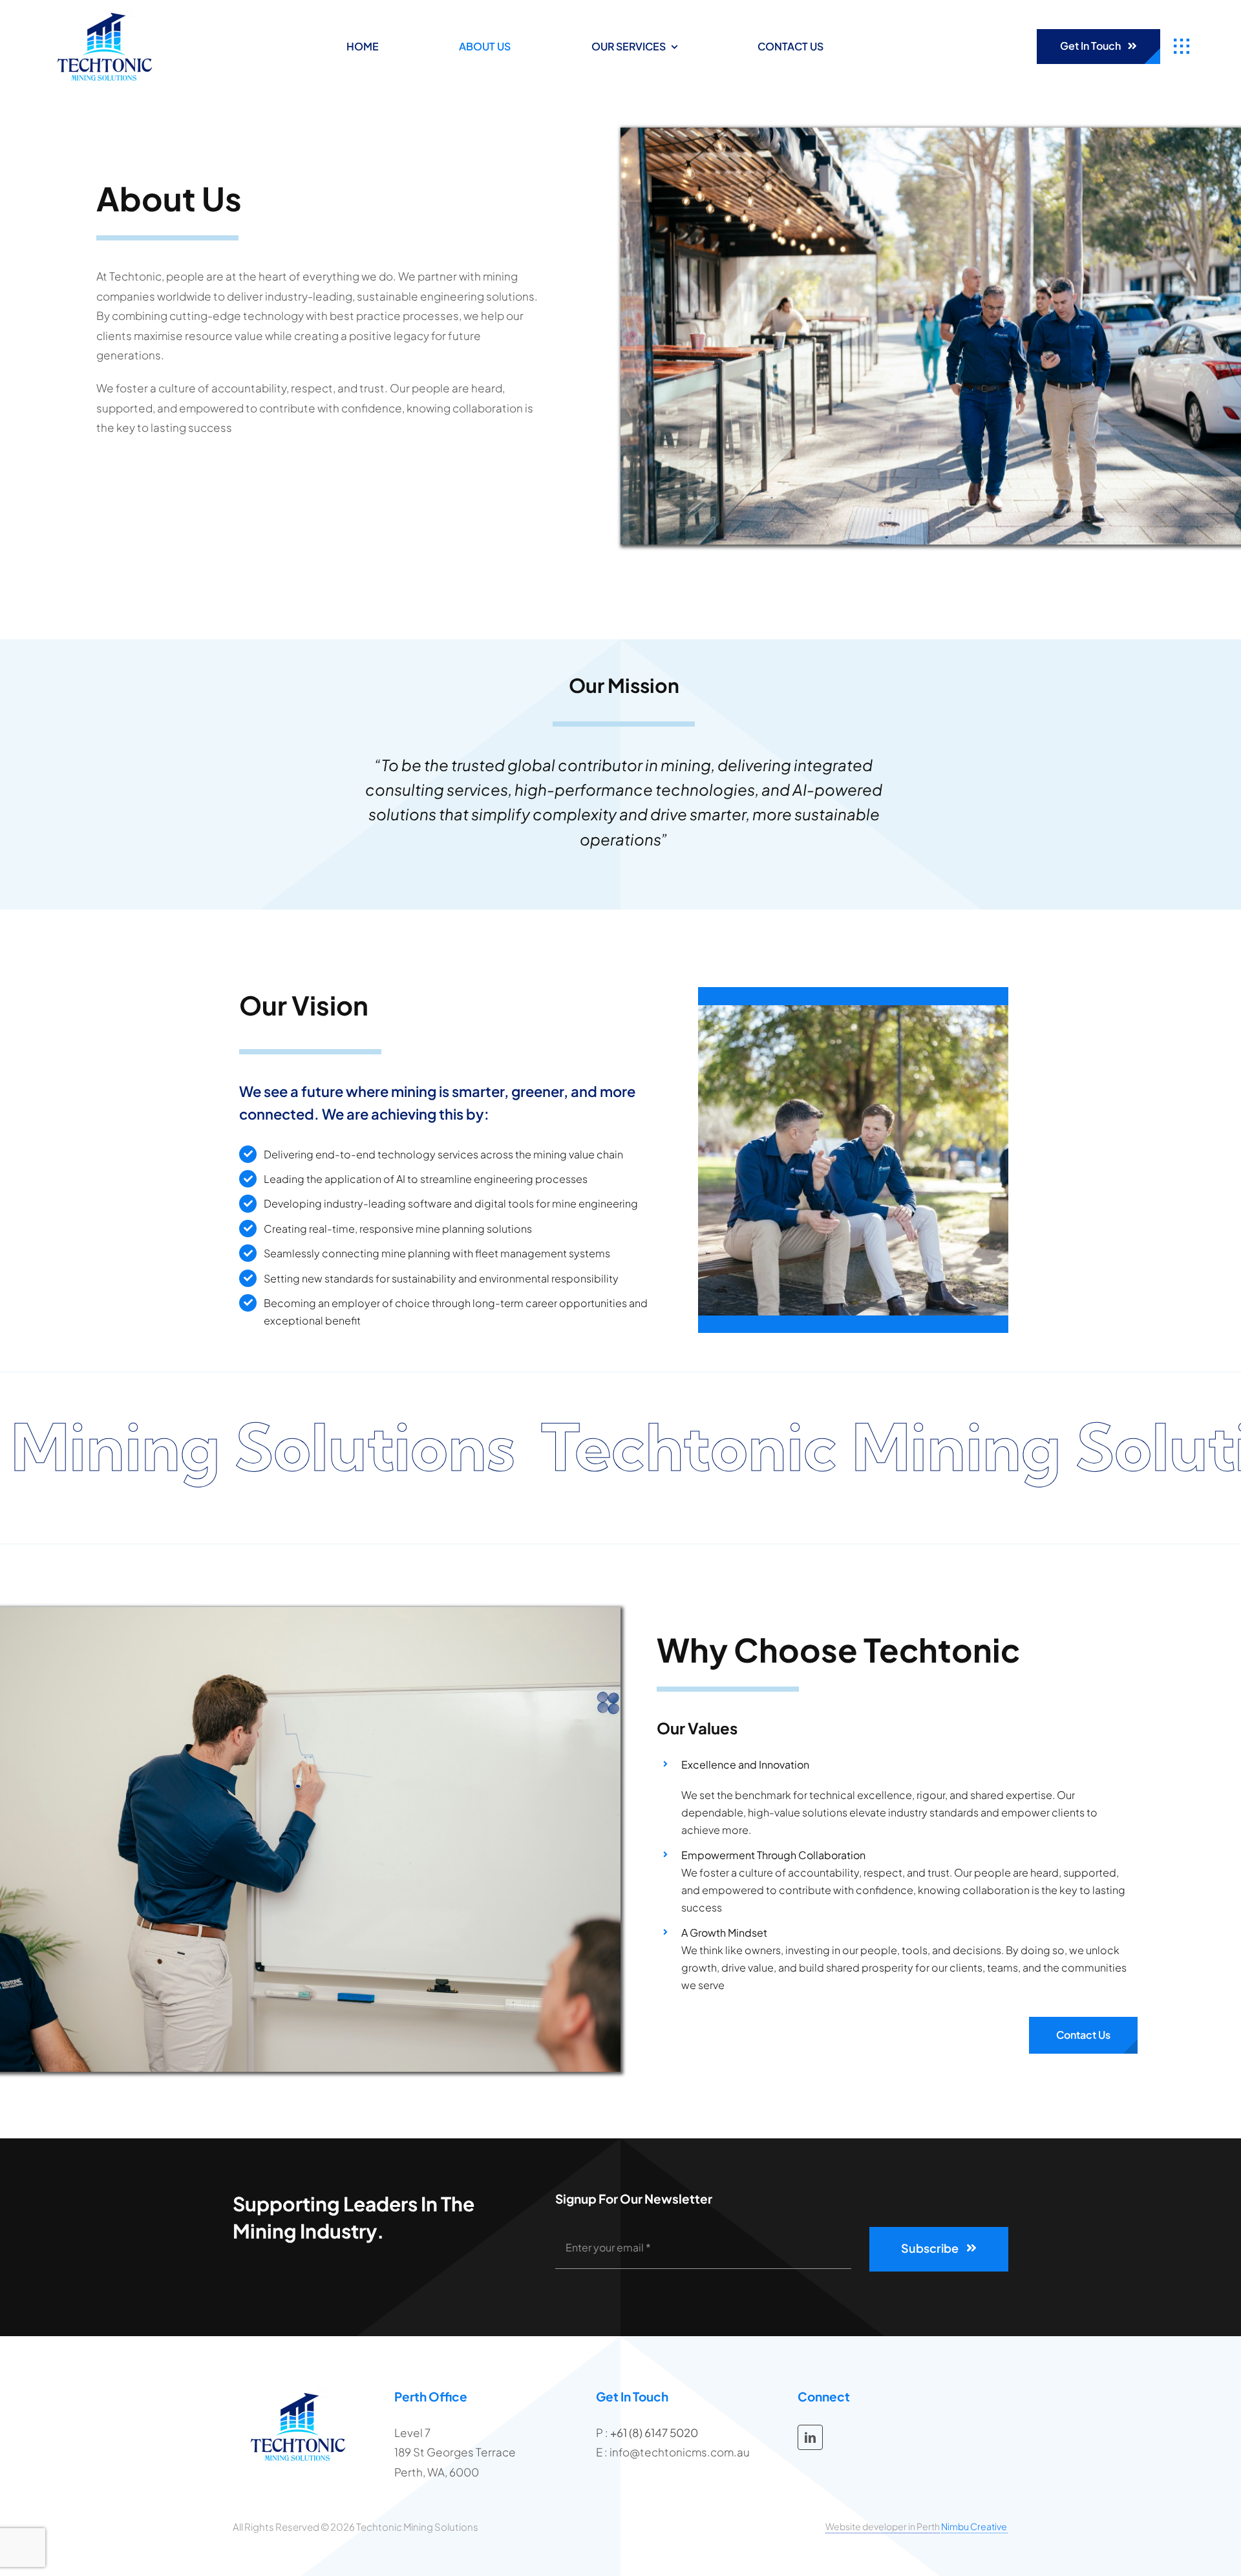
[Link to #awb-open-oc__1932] (1182, 47)
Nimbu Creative (975, 2526)
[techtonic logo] (105, 13)
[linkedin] (810, 2437)
